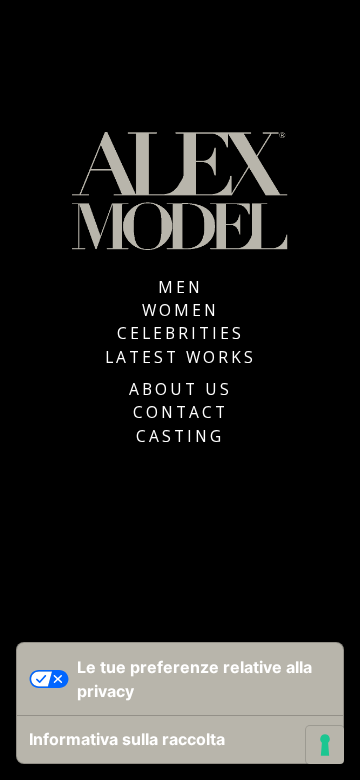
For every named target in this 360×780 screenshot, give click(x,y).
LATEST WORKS (180, 357)
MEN (180, 287)
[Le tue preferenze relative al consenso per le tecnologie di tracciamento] (325, 745)
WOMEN (180, 310)
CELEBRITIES (180, 333)
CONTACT (180, 412)
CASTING (180, 436)
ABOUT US (180, 389)
